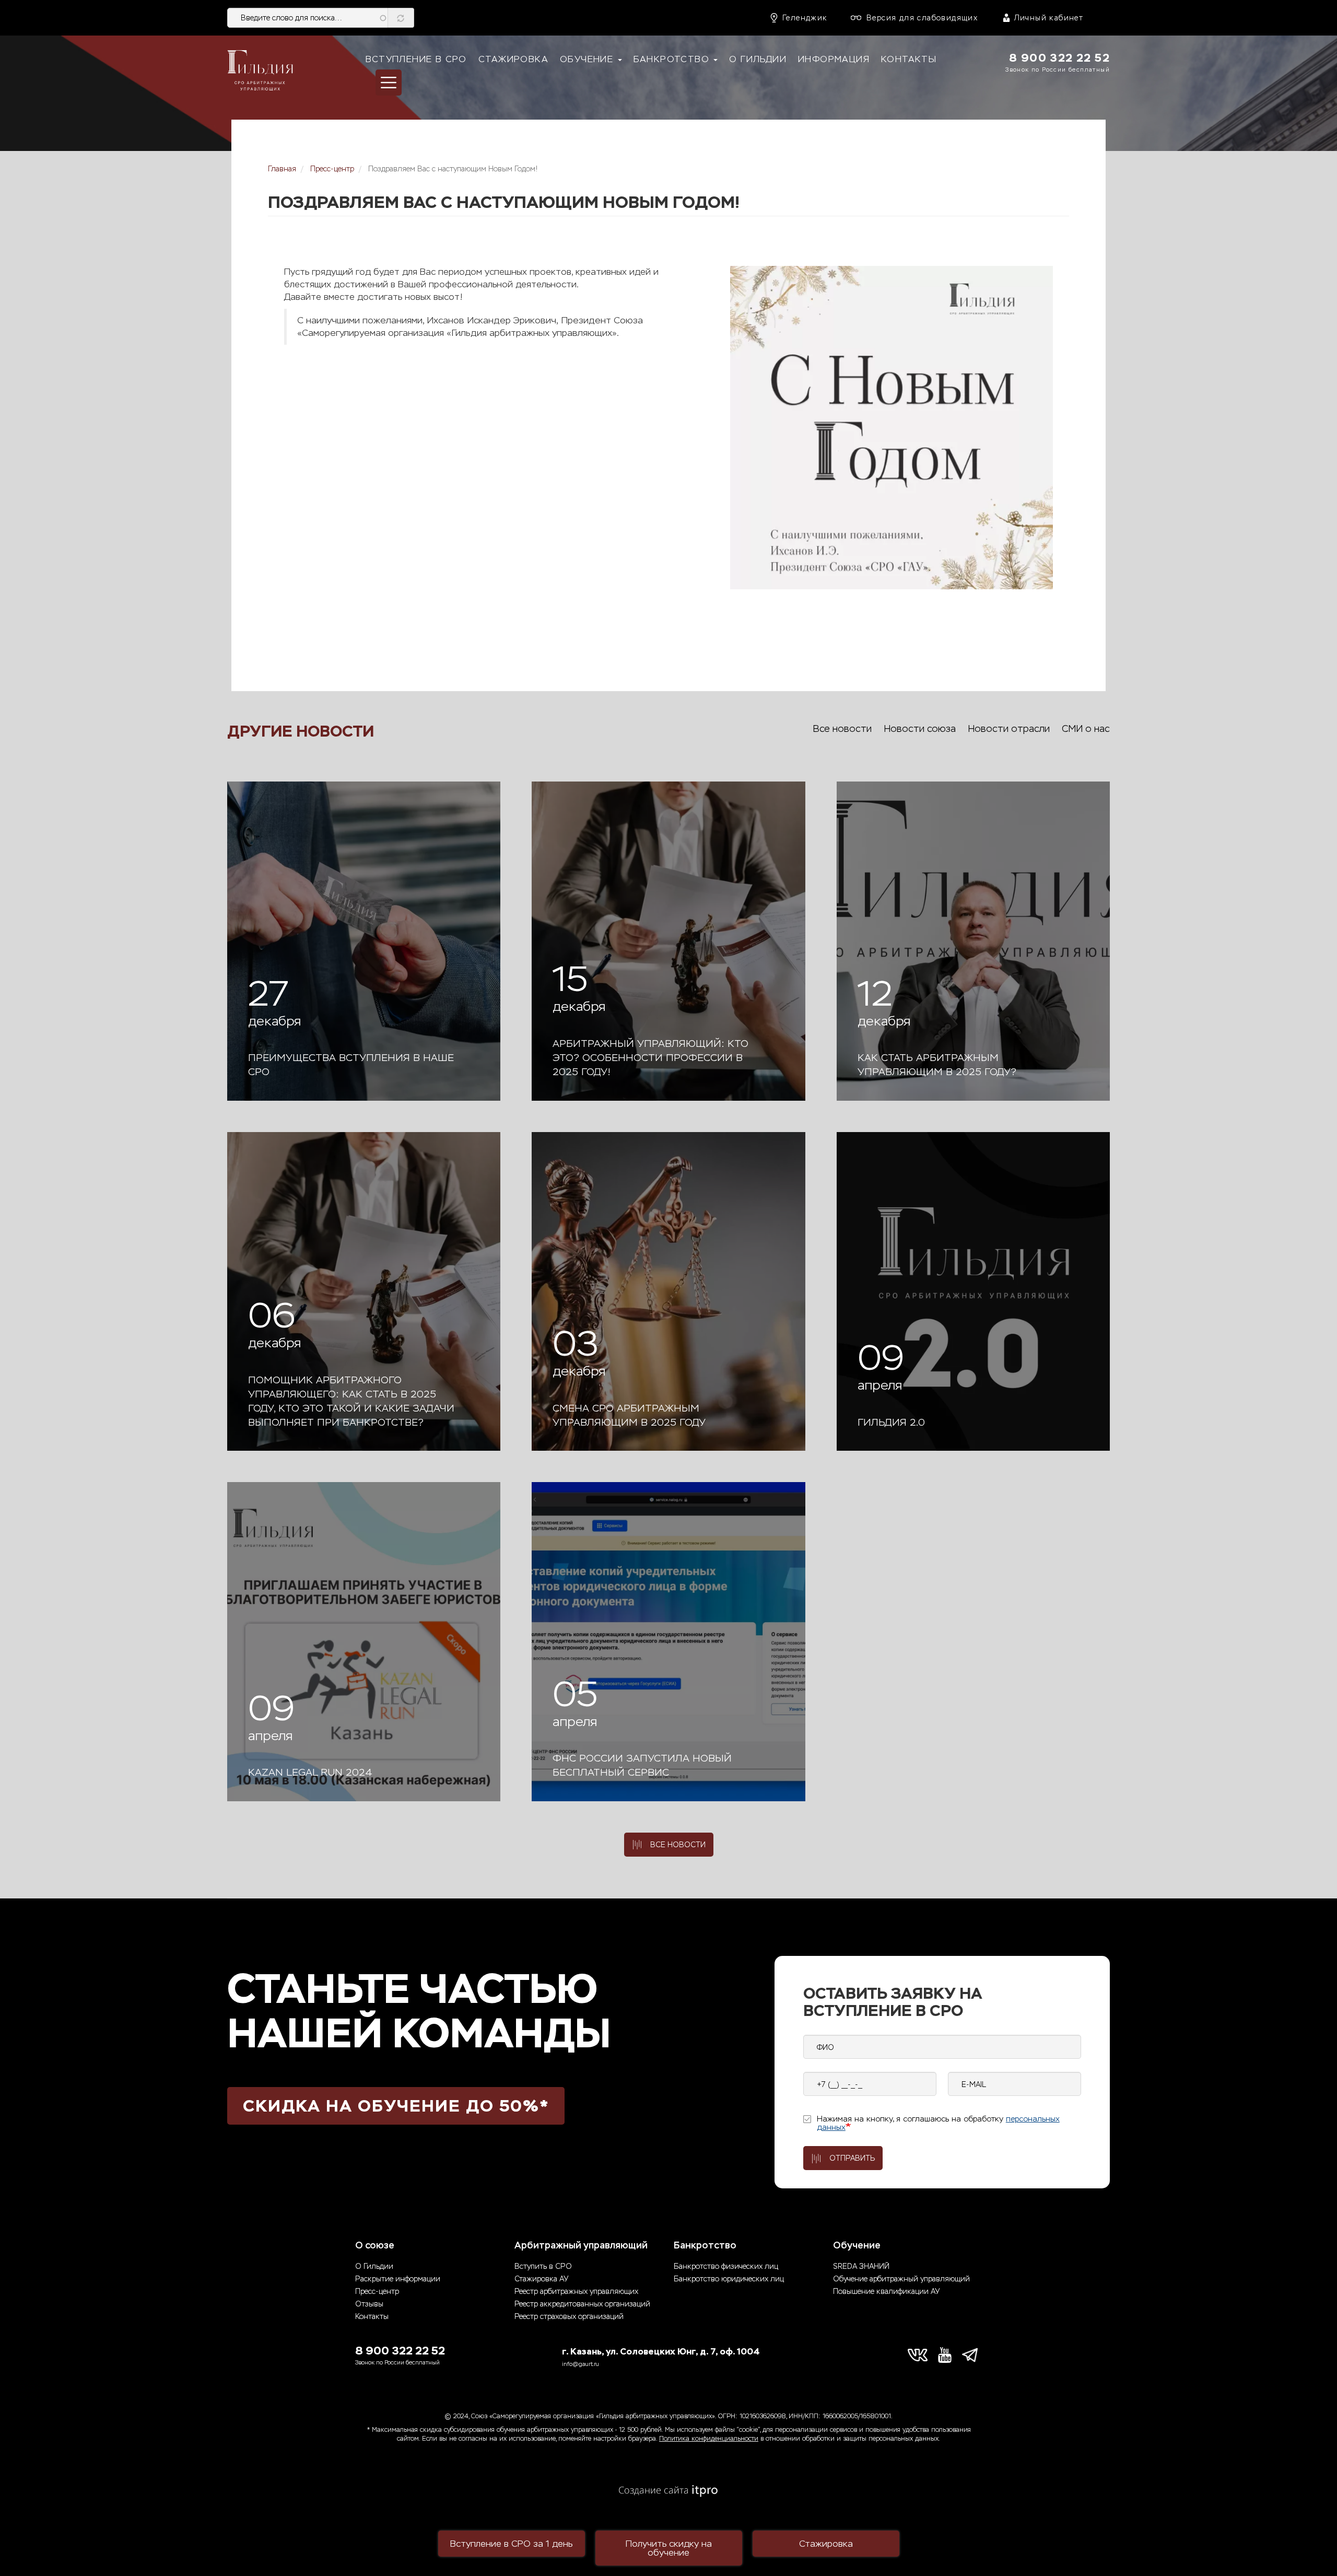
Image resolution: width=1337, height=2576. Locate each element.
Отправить (852, 2158)
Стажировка (513, 59)
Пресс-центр (332, 169)
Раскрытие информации (398, 2279)
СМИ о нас (1086, 729)
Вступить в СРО (543, 2266)
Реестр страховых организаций (569, 2317)
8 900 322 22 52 (1059, 58)
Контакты (909, 59)
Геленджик (805, 18)
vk (918, 2355)
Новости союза (920, 729)
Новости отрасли (1009, 729)
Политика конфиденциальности (709, 2439)
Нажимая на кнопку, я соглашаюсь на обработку (938, 2123)
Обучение (588, 59)
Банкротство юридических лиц (729, 2279)
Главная (282, 169)
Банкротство (673, 59)
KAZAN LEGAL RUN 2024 (310, 1773)
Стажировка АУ (541, 2279)
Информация (834, 59)
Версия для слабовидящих (922, 18)
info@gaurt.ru (580, 2364)
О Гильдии (758, 59)
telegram (972, 2355)
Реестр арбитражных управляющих (576, 2292)
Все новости (842, 729)
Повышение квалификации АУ (886, 2292)
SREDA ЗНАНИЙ (861, 2266)
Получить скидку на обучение (669, 2548)
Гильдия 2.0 (891, 1423)
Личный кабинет (1049, 18)
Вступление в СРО (416, 59)
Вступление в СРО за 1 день (511, 2544)
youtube (945, 2355)
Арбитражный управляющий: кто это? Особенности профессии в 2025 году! (650, 1058)
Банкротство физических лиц (726, 2266)
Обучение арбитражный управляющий (901, 2279)
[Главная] (260, 71)
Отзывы (369, 2304)
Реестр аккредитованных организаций (582, 2304)
